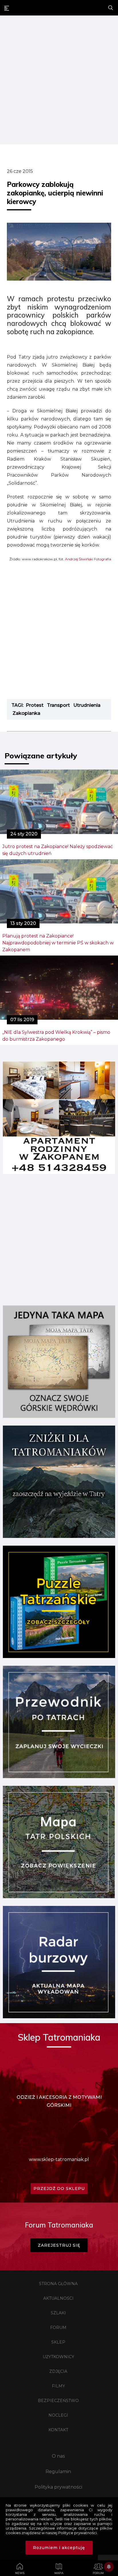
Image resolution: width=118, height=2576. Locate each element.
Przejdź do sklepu (59, 2189)
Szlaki (58, 2313)
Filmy (58, 2386)
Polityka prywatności (58, 2487)
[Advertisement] (59, 81)
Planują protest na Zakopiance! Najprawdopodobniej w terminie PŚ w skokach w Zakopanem (58, 943)
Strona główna (58, 2284)
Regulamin (58, 2472)
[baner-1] (59, 1172)
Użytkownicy (58, 2357)
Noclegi (58, 2415)
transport (58, 705)
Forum (58, 2328)
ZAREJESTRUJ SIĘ (59, 2245)
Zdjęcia (58, 2371)
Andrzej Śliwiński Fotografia (88, 559)
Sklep (58, 2342)
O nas (58, 2456)
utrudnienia (87, 705)
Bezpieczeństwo (58, 2401)
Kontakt (58, 2430)
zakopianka (26, 713)
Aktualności (58, 2298)
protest (35, 705)
